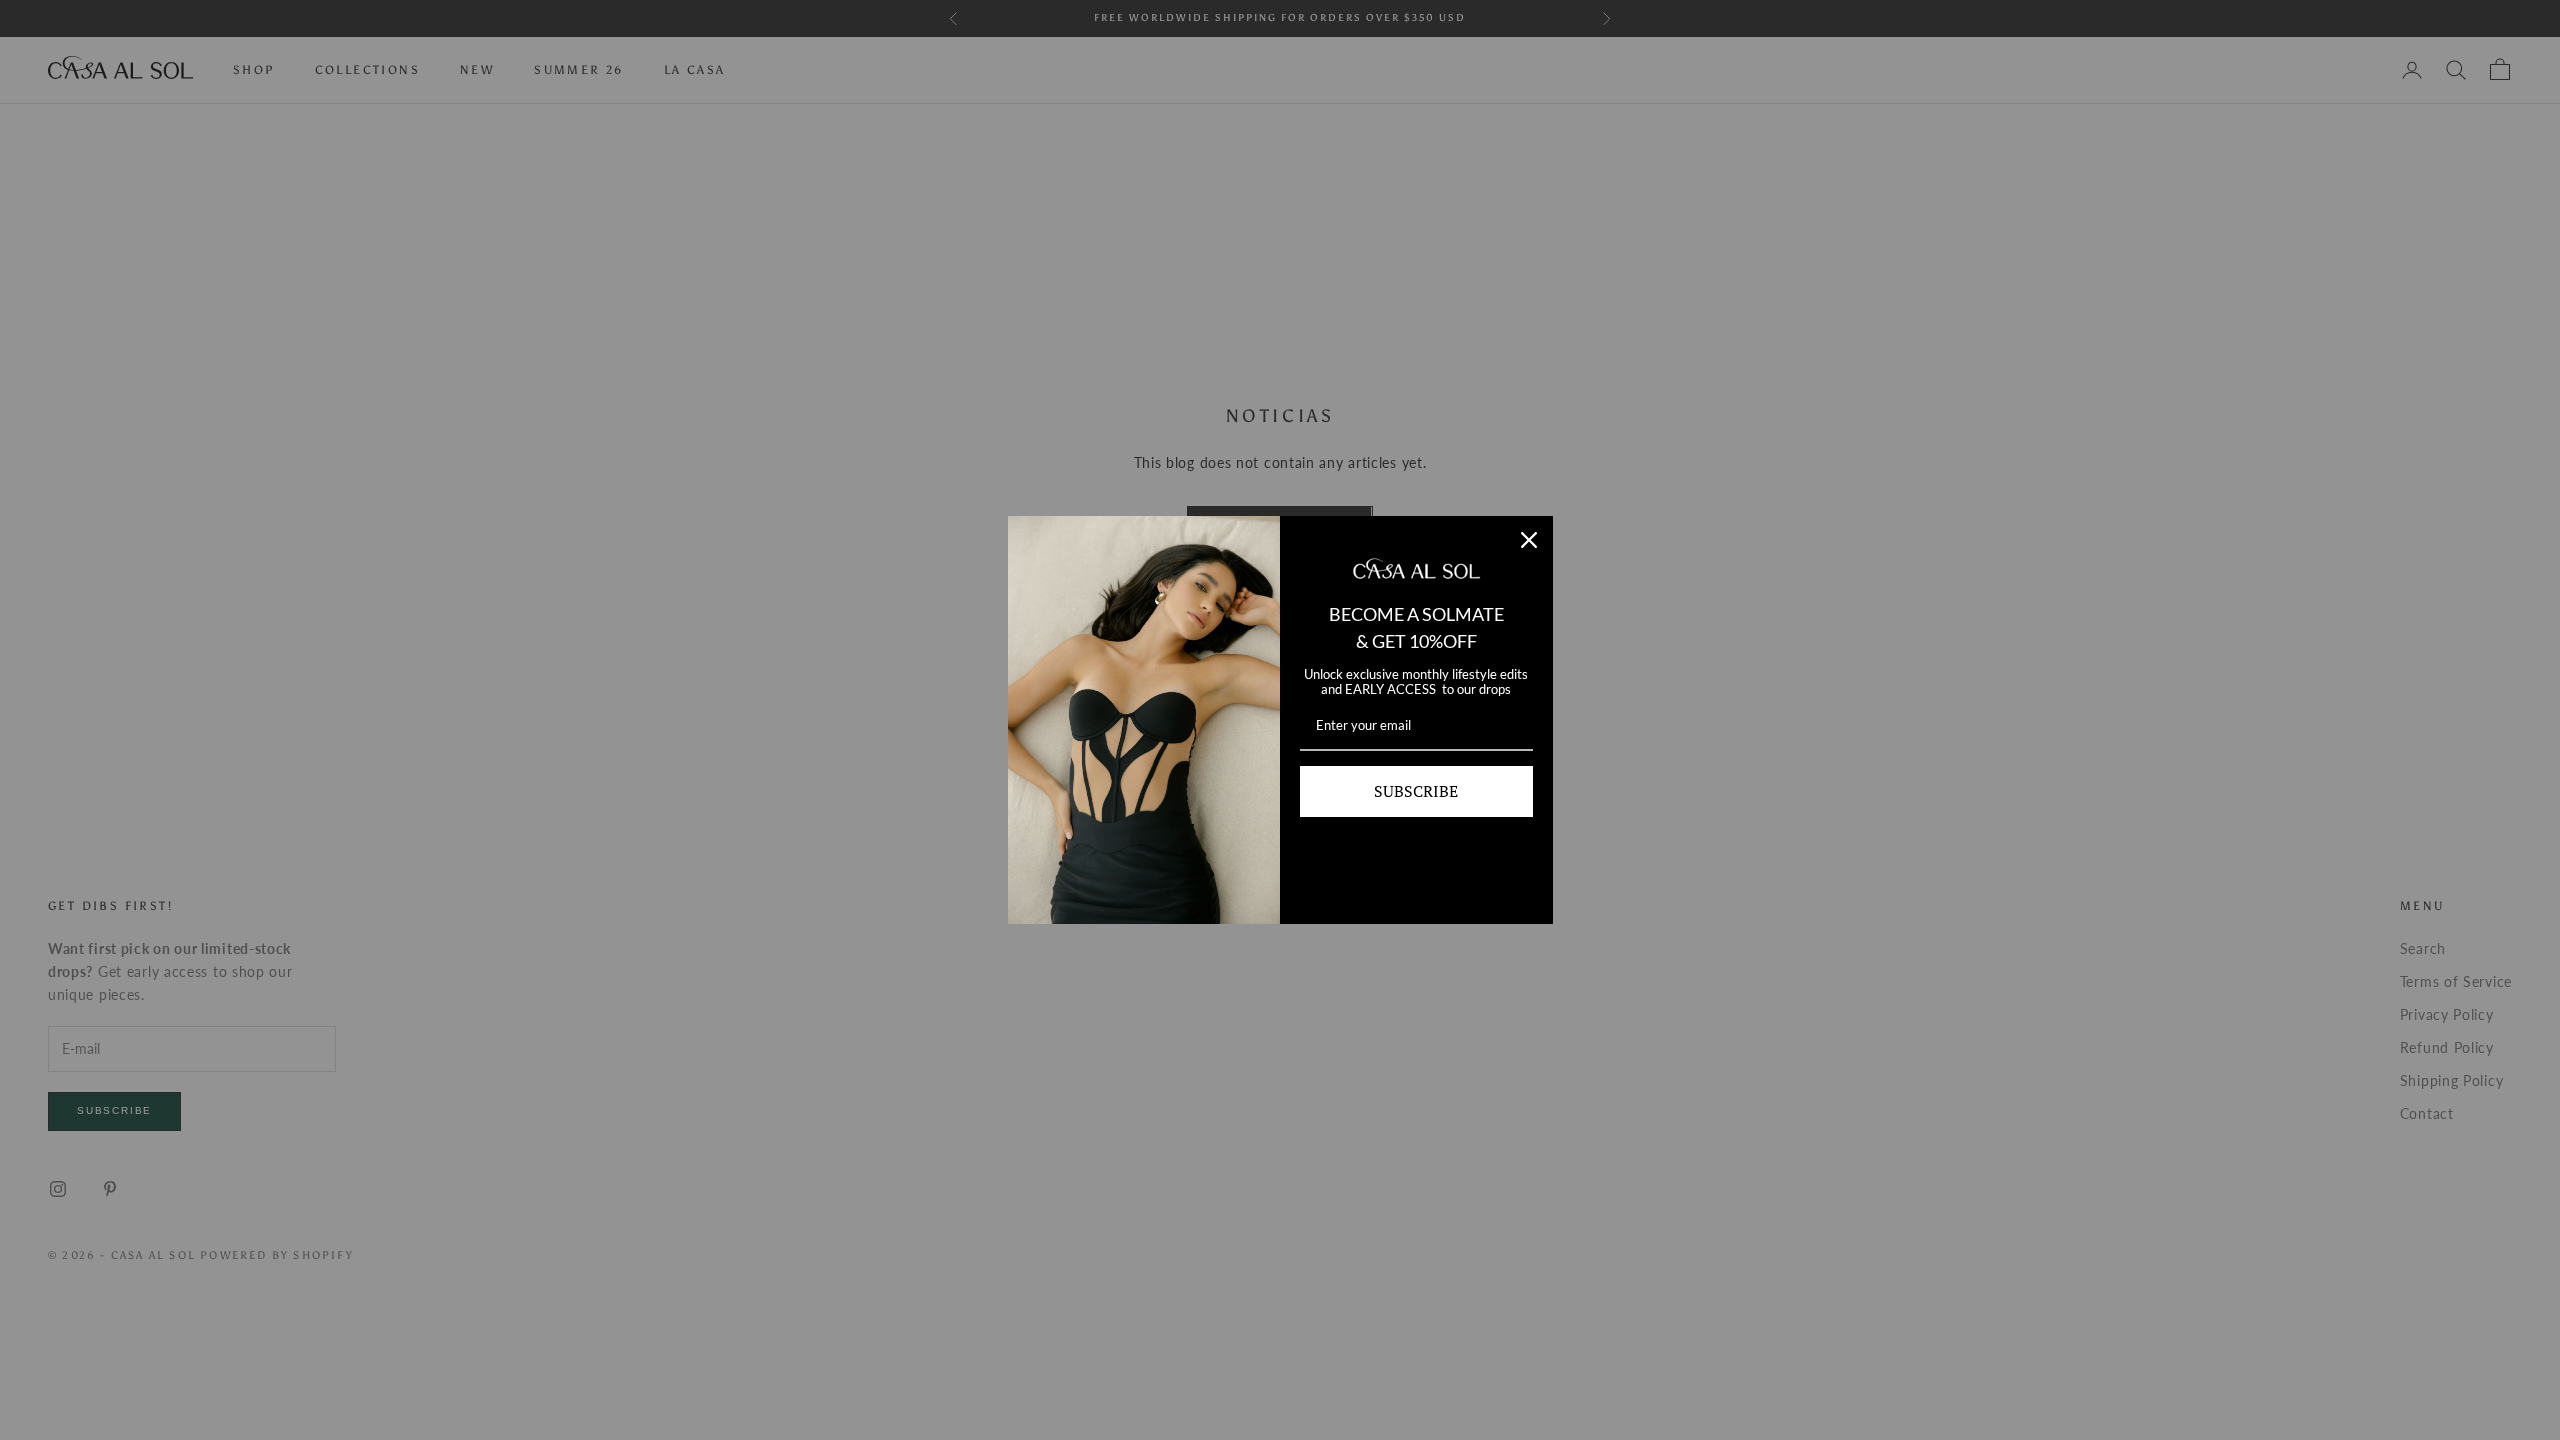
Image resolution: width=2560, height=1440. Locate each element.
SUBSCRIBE (1416, 791)
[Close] (1529, 540)
